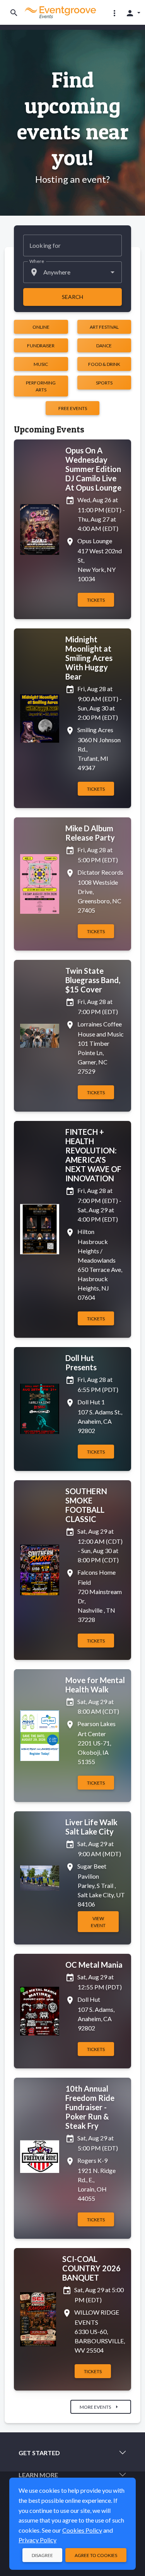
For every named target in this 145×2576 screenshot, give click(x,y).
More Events (100, 2407)
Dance (104, 346)
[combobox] (72, 272)
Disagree (42, 2555)
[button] (114, 13)
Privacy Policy (38, 2540)
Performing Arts (41, 386)
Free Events (73, 408)
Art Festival (104, 327)
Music (41, 364)
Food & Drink (104, 364)
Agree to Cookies (96, 2555)
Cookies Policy (82, 2530)
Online (41, 327)
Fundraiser (41, 346)
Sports (104, 383)
